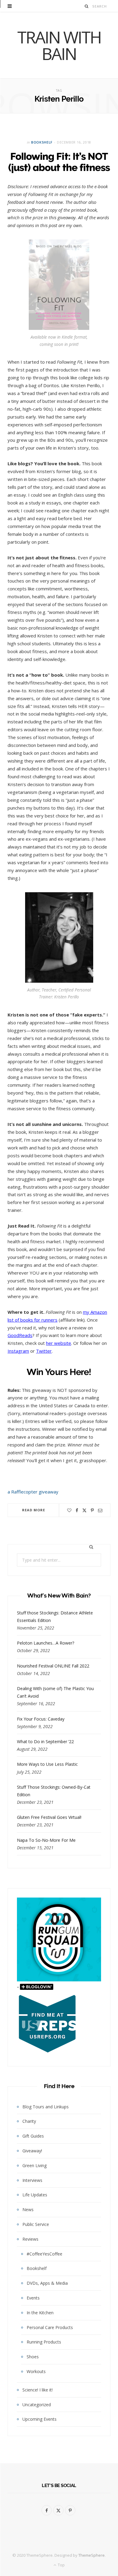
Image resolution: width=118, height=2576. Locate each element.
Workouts (36, 2371)
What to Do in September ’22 (45, 1742)
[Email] (100, 1510)
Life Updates (35, 2195)
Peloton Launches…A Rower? (46, 1643)
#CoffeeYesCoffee (44, 2254)
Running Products (44, 2342)
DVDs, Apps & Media (47, 2283)
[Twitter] (84, 1510)
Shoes (33, 2357)
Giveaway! (32, 2151)
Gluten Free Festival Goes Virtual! (49, 1817)
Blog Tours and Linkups (46, 2107)
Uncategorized (37, 2405)
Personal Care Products (50, 2327)
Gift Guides (33, 2136)
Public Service (36, 2224)
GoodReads (20, 1335)
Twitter (44, 1351)
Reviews (30, 2239)
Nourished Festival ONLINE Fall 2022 (53, 1666)
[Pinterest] (92, 1510)
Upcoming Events (39, 2419)
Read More (34, 1510)
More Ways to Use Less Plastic (47, 1764)
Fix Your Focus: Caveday (41, 1719)
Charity (29, 2121)
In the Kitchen (40, 2313)
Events (33, 2298)
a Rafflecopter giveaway (33, 1492)
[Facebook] (77, 1510)
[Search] (87, 6)
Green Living (34, 2165)
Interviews (32, 2180)
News (28, 2209)
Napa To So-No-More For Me (46, 1840)
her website (59, 1343)
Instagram (18, 1351)
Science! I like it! (38, 2390)
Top (61, 2565)
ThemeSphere (92, 2555)
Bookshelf (42, 142)
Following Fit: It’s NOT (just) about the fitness (59, 162)
